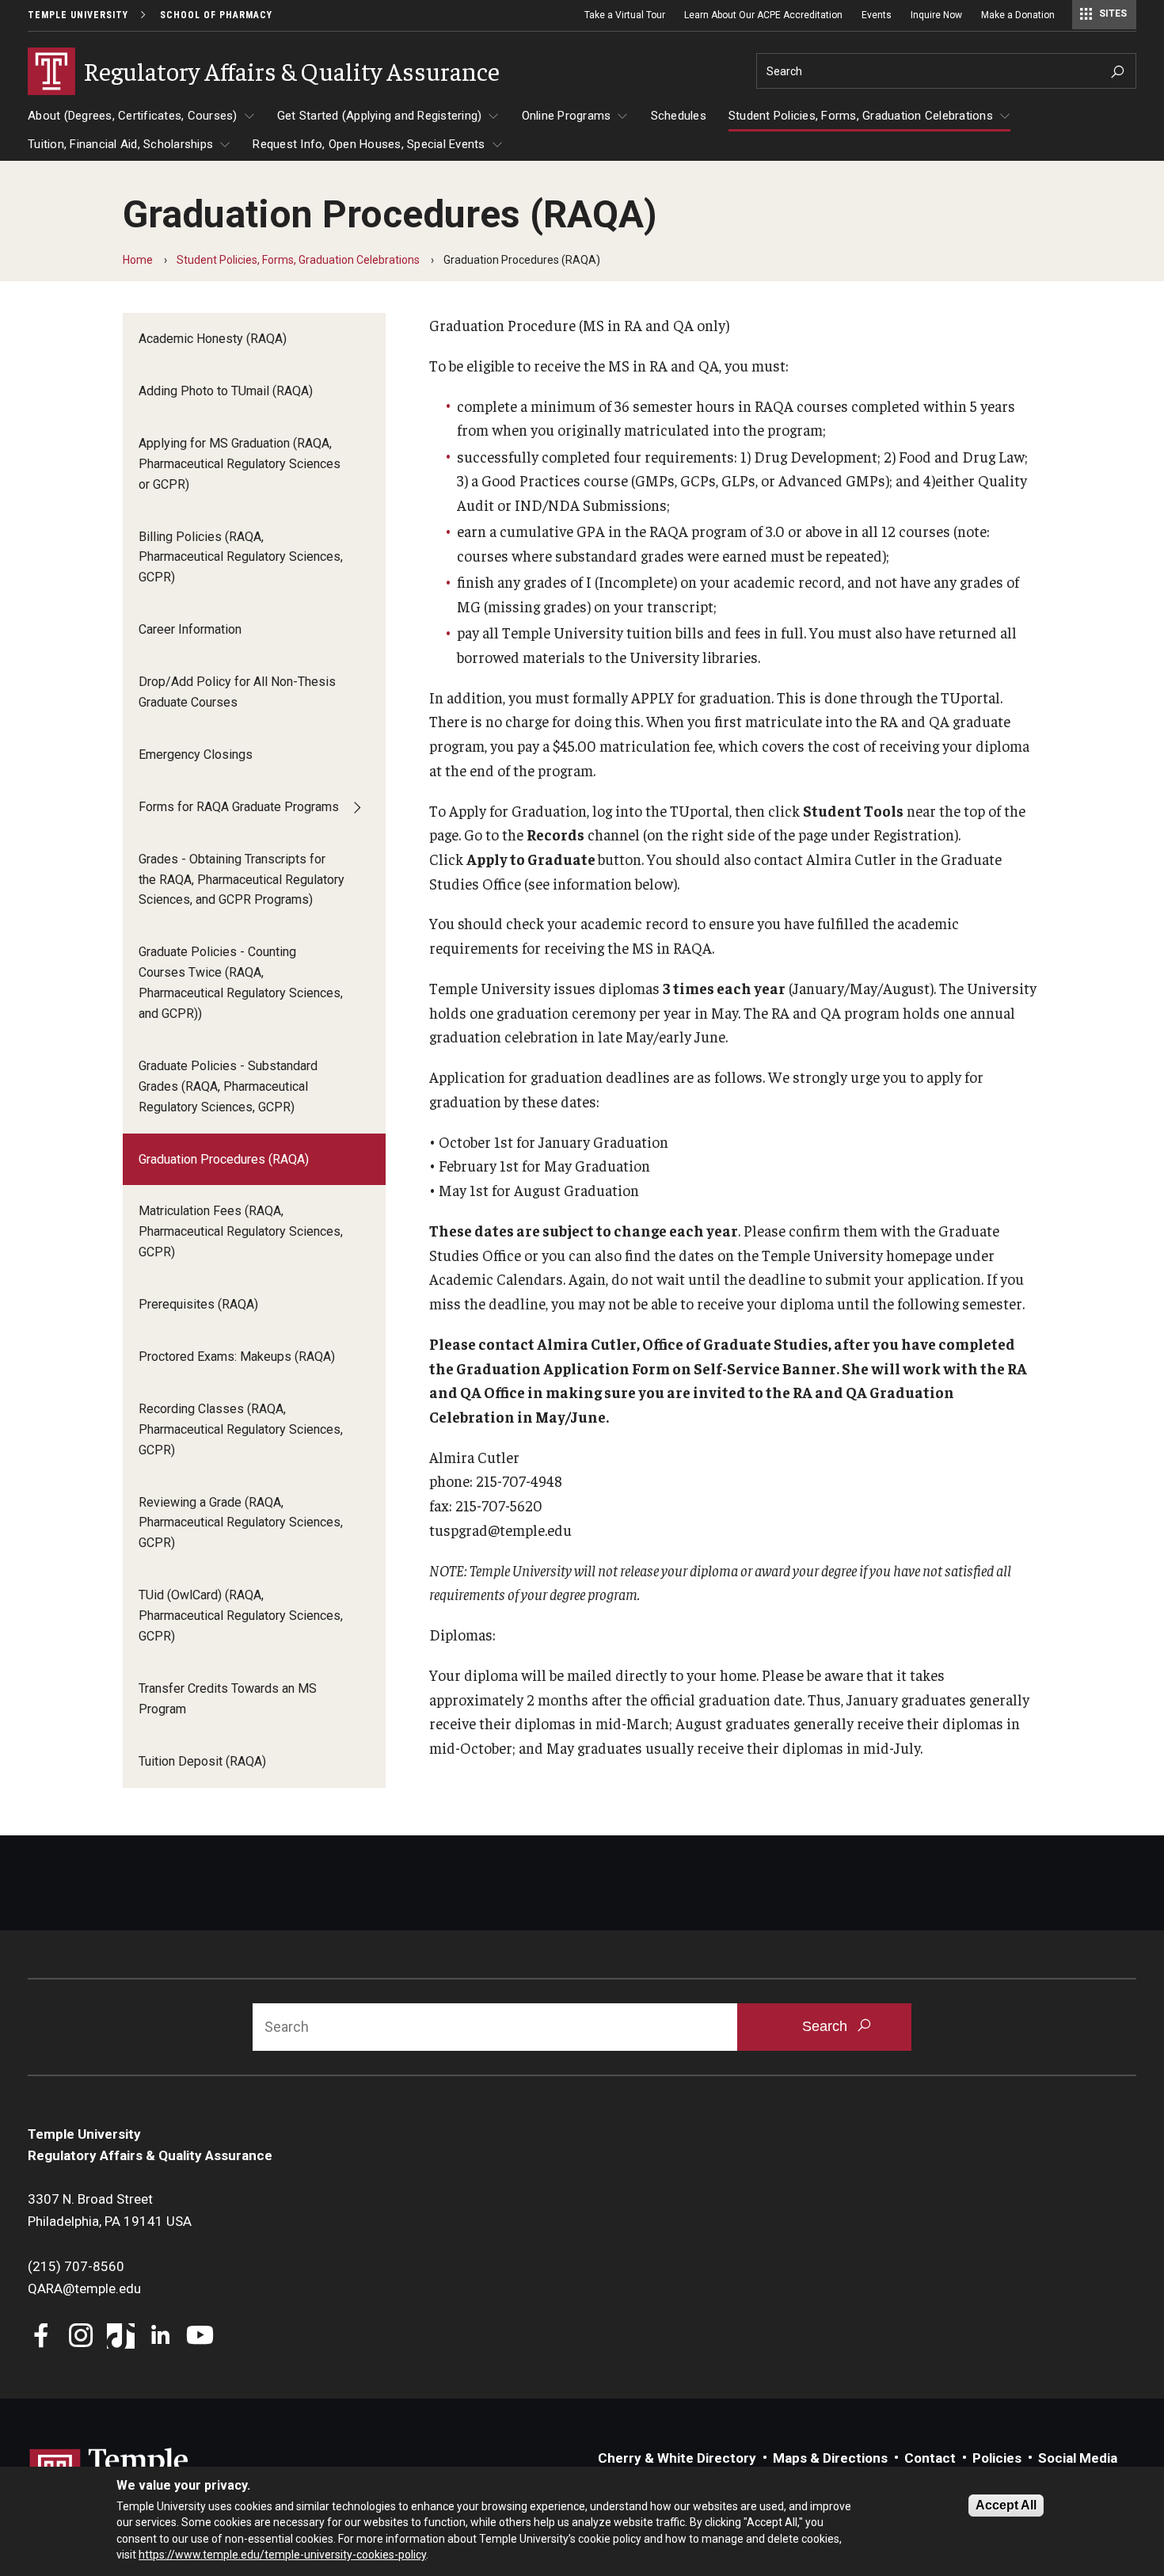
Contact (930, 2458)
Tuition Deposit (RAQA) (202, 1761)
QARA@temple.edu (84, 2288)
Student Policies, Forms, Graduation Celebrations (861, 116)
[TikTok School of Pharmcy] (121, 2337)
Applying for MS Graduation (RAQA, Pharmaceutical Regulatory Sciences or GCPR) (240, 464)
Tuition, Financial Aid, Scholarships (120, 144)
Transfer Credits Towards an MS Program (228, 1699)
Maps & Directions (830, 2458)
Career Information (190, 629)
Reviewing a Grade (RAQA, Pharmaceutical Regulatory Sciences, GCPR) (241, 1523)
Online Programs (567, 116)
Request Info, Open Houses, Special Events (369, 144)
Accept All (1006, 2505)
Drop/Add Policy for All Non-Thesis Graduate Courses (237, 692)
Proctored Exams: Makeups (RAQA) (237, 1357)
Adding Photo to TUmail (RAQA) (226, 391)
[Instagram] (81, 2337)
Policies (997, 2458)
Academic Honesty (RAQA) (213, 339)
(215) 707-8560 (76, 2266)
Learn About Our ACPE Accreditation (763, 15)
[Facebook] (42, 2337)
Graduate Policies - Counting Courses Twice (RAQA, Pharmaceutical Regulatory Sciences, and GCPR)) (241, 983)
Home (138, 260)
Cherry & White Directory (677, 2458)
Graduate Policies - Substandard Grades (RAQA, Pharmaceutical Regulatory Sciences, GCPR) (228, 1086)
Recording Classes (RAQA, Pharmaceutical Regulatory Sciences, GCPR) (241, 1429)
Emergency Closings (196, 755)
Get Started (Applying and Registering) (380, 116)
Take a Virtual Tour (625, 15)
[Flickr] (240, 2337)
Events (877, 15)
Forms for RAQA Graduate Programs (239, 807)
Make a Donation (1018, 15)
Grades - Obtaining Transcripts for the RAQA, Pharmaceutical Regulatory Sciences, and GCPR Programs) (242, 880)
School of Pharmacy (216, 15)
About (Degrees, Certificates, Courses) (133, 116)
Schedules (679, 116)
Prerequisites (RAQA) (198, 1304)
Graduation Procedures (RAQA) (224, 1159)
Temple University (78, 15)
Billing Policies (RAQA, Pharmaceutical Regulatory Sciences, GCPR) (241, 557)
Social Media (1078, 2458)
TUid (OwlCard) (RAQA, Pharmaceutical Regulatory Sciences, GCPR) (241, 1616)
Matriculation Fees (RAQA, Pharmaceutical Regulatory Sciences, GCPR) (241, 1231)
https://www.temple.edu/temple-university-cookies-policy (282, 2555)
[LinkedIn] (160, 2337)
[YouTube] (200, 2337)
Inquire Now (936, 15)
